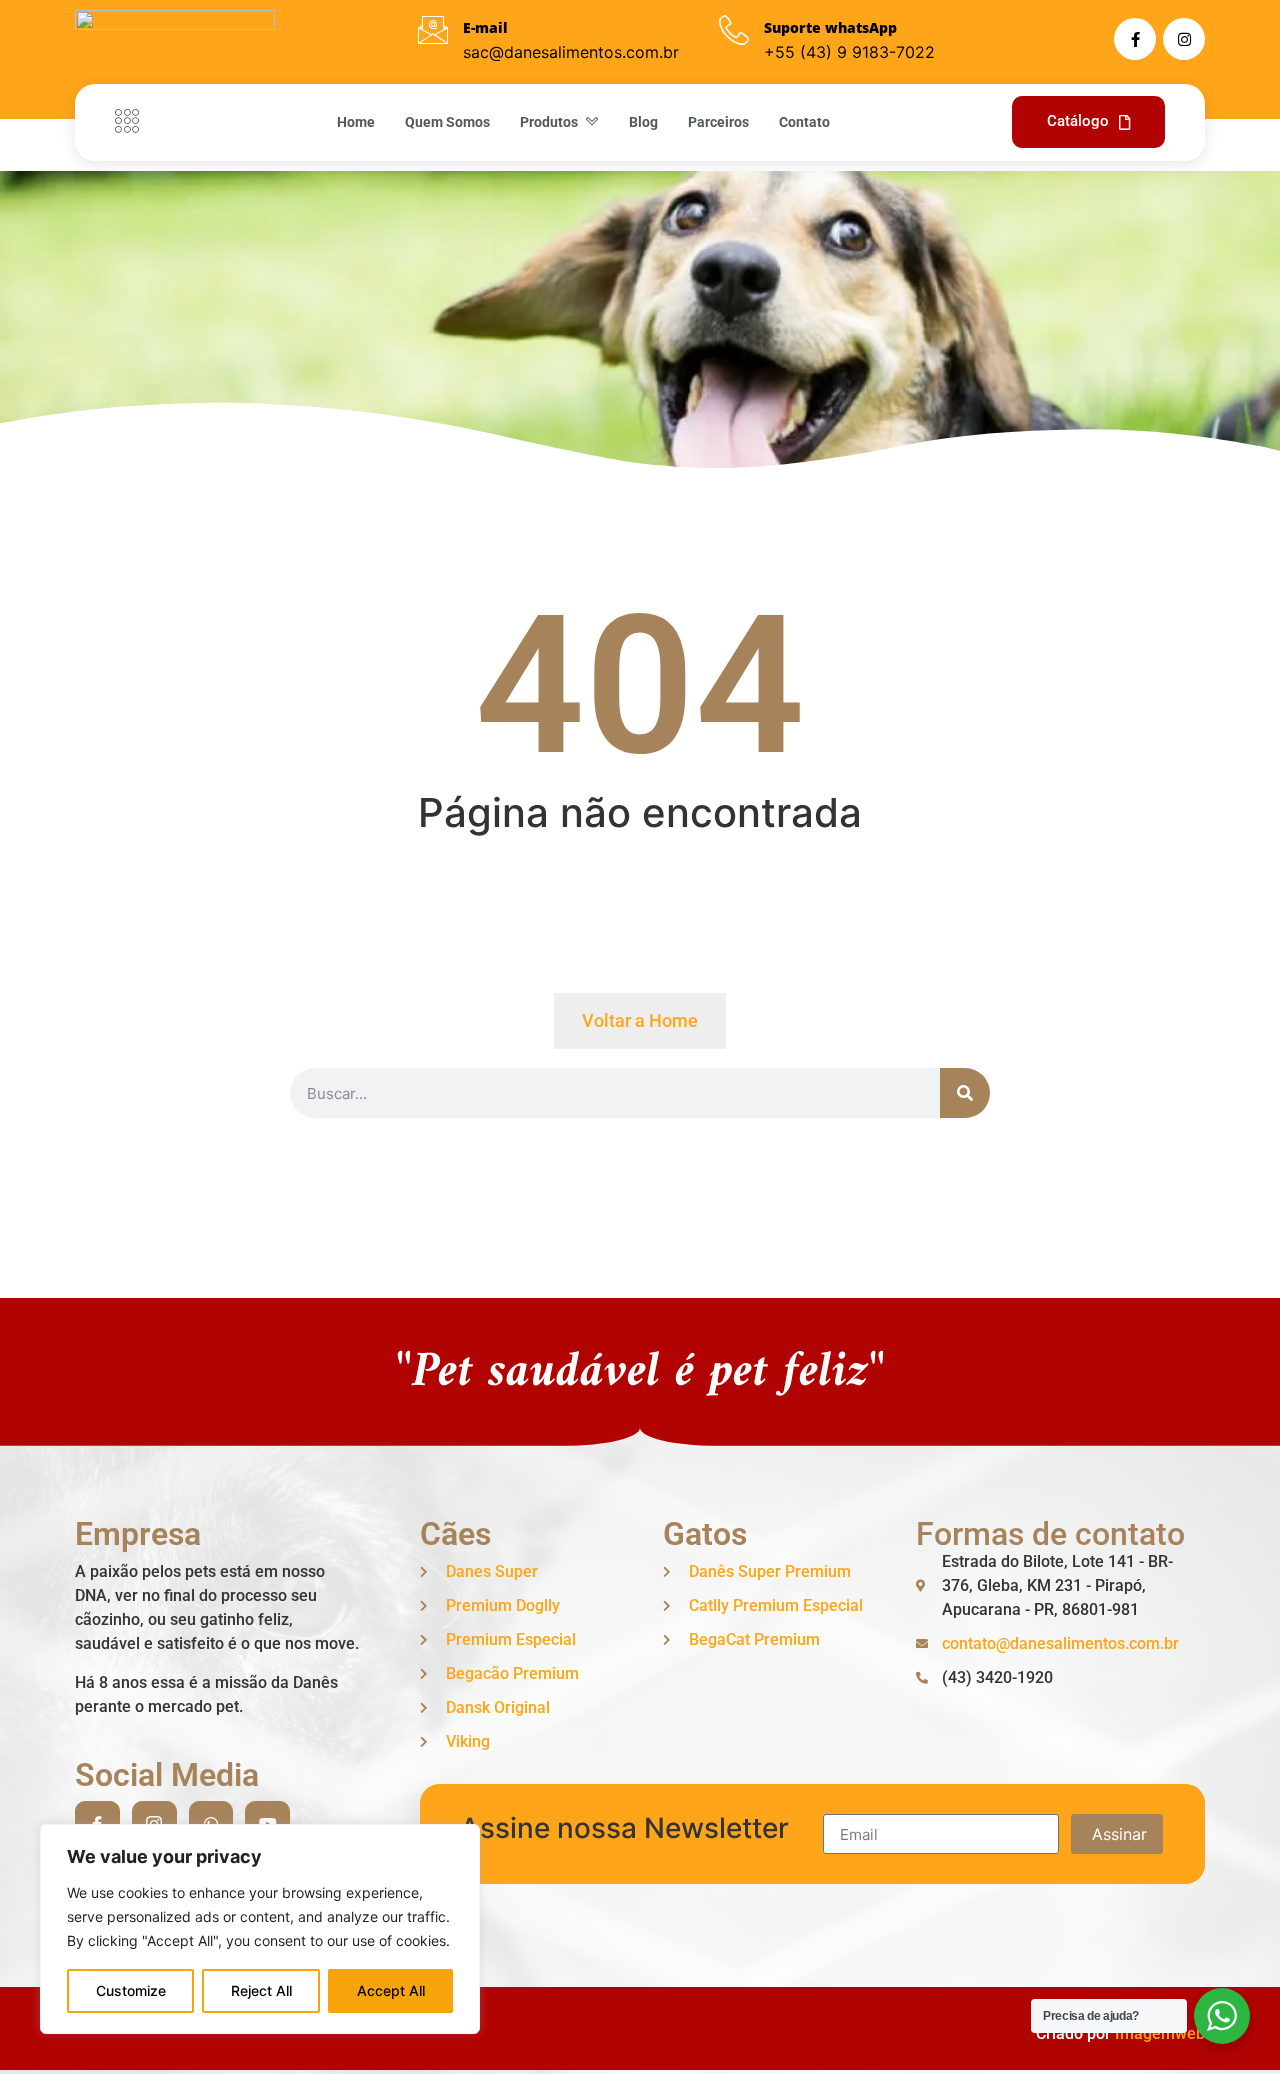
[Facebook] (1135, 39)
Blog (643, 122)
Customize (131, 1990)
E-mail (485, 27)
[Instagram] (1184, 39)
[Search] (965, 1093)
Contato (804, 122)
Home (356, 122)
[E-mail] (433, 30)
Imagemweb (1160, 2033)
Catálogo (1078, 121)
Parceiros (718, 122)
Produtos (549, 122)
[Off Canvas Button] (132, 122)
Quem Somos (447, 122)
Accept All (391, 1990)
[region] (260, 1929)
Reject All (261, 1990)
